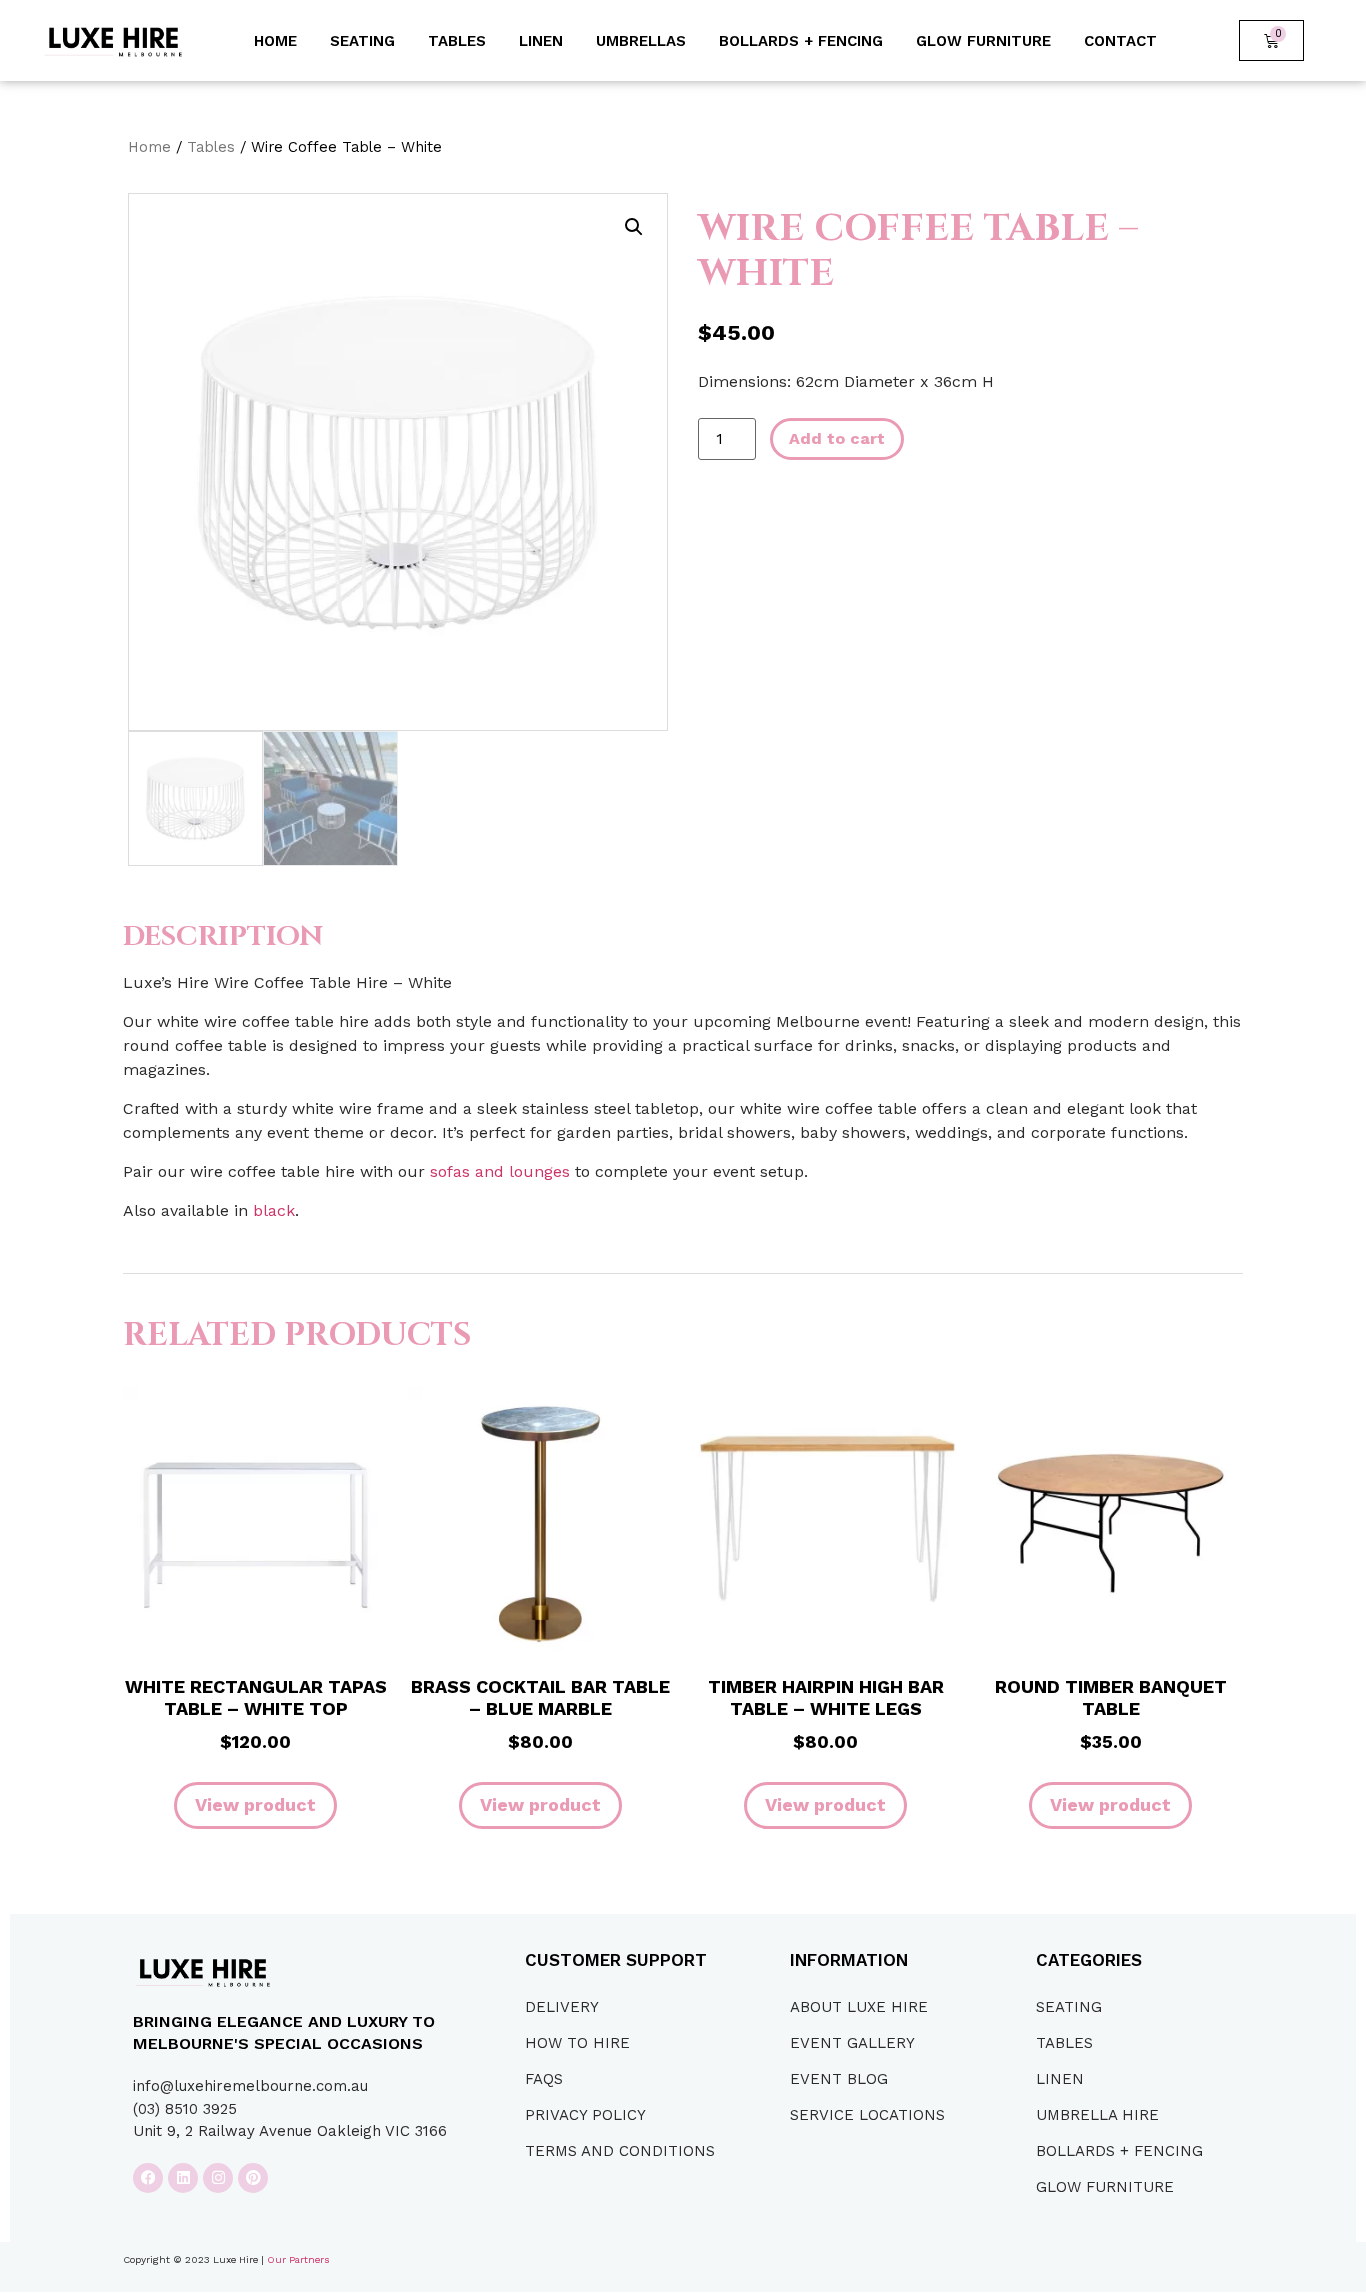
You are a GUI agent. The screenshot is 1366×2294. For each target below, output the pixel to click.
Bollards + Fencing (801, 41)
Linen (541, 41)
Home (275, 41)
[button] (634, 227)
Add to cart (837, 438)
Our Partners (298, 2259)
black (274, 1210)
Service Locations (867, 2115)
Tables (457, 41)
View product (255, 1804)
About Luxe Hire (859, 2007)
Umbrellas (641, 41)
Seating (362, 41)
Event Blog (839, 2079)
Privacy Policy (585, 2115)
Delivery (562, 2007)
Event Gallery (852, 2043)
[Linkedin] (183, 2178)
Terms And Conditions (620, 2151)
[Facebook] (148, 2178)
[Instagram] (218, 2178)
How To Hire (577, 2043)
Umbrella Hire (1097, 2115)
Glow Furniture (983, 41)
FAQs (544, 2079)
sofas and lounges (500, 1171)
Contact (1120, 41)
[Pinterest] (253, 2178)
